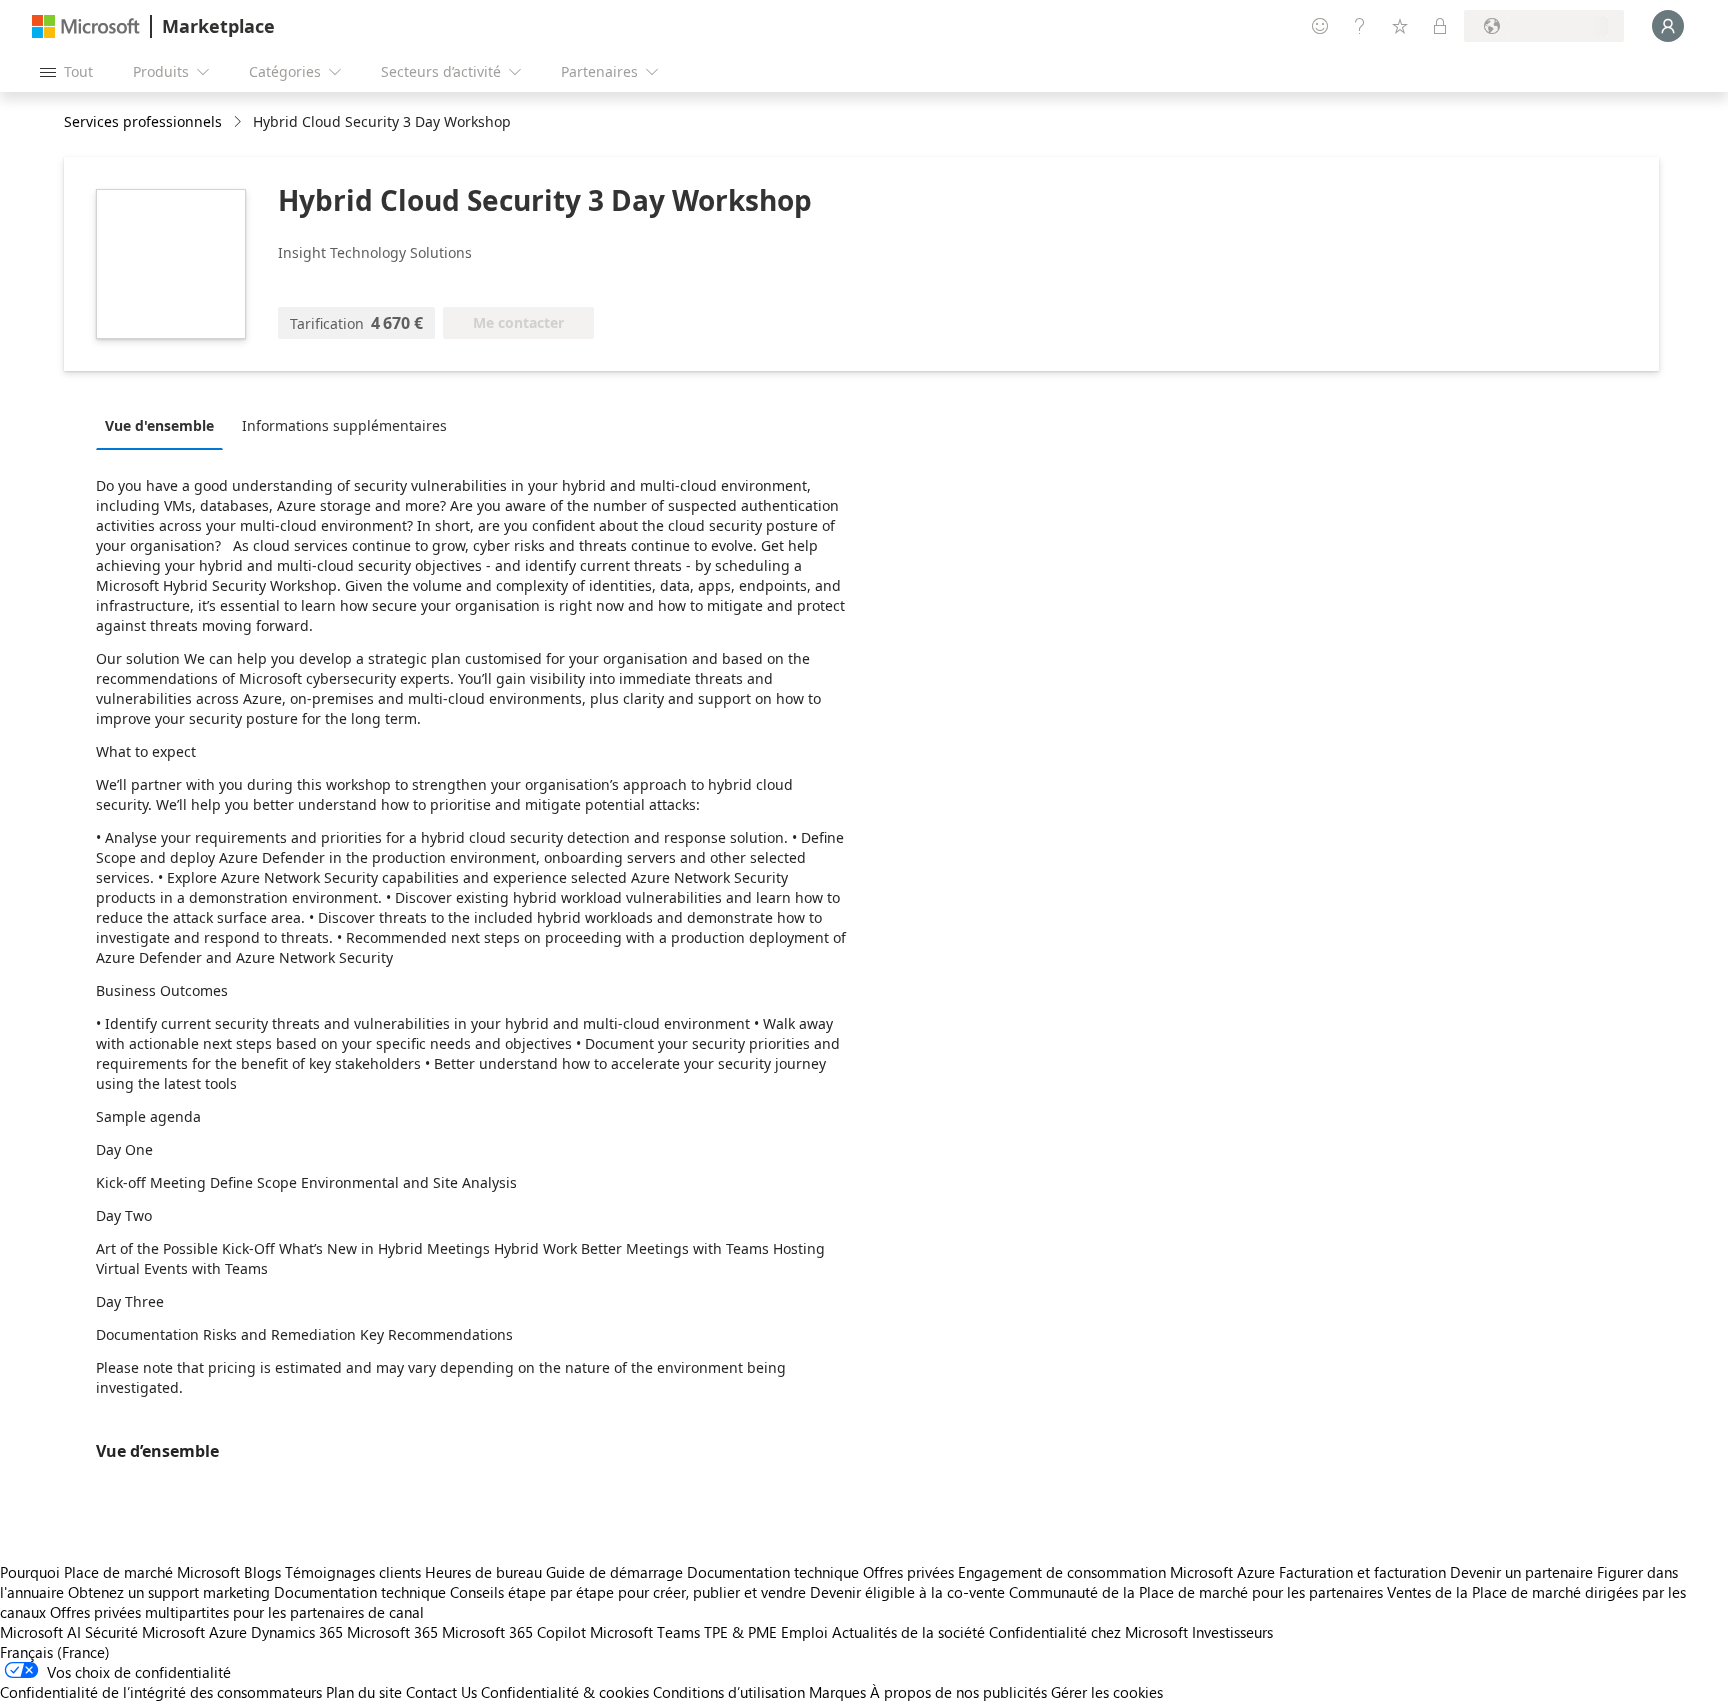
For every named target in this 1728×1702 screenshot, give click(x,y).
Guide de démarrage (614, 1572)
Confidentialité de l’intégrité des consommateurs (161, 1692)
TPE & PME (740, 1632)
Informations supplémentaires (344, 425)
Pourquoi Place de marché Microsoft (120, 1572)
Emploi (804, 1632)
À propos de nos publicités (958, 1692)
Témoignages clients (353, 1572)
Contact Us (441, 1692)
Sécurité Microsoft (145, 1632)
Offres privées (908, 1572)
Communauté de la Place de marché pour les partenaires (1196, 1592)
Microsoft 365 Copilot (514, 1632)
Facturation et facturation (1362, 1572)
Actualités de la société (908, 1632)
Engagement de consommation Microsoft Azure (1118, 1572)
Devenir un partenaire (1521, 1572)
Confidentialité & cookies (565, 1692)
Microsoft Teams (645, 1632)
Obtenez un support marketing (169, 1592)
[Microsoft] (86, 26)
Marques (837, 1692)
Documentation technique (773, 1572)
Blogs (262, 1572)
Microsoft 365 (392, 1632)
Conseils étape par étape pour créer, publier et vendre (628, 1592)
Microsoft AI (40, 1632)
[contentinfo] (239, 122)
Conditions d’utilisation (729, 1692)
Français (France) (55, 1652)
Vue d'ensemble (159, 425)
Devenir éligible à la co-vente (907, 1592)
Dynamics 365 (297, 1632)
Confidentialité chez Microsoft (1088, 1632)
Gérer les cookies (1107, 1692)
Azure (228, 1632)
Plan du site (364, 1692)
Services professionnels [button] (143, 121)
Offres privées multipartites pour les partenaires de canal (237, 1612)
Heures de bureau (483, 1572)
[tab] (164, 425)
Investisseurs (1232, 1632)
